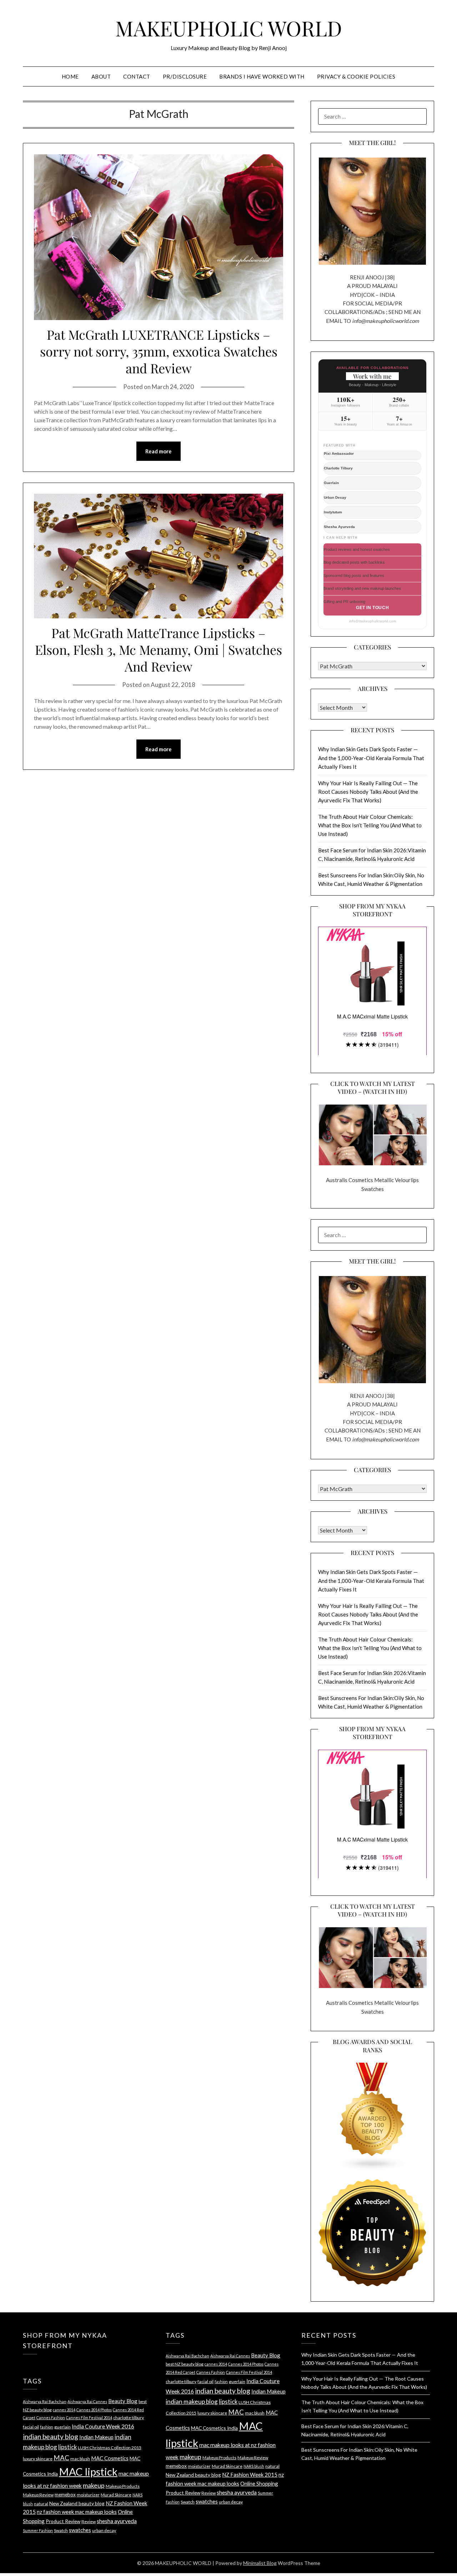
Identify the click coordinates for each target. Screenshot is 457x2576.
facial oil (31, 2427)
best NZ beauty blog (185, 2364)
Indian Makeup (96, 2437)
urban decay (104, 2530)
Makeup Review (38, 2495)
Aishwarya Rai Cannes (87, 2401)
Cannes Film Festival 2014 (89, 2418)
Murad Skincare (116, 2495)
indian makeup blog (192, 2401)
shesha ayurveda (117, 2521)
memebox (65, 2494)
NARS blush (254, 2466)
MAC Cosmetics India (214, 2428)
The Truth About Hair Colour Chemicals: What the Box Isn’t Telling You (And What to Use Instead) (370, 825)
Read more (159, 451)
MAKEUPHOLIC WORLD (229, 28)
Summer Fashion (38, 2530)
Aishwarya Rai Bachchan (45, 2401)
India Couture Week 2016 (103, 2426)
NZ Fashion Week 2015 (250, 2475)
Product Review (63, 2521)
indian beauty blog (51, 2437)
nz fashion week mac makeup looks (77, 2512)
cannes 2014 (64, 2410)
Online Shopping (259, 2483)
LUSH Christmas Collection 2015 (110, 2448)
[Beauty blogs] (372, 2110)
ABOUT (101, 76)
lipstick (67, 2447)
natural (41, 2504)
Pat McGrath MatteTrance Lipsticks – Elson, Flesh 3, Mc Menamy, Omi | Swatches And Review (159, 649)
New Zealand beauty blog (77, 2503)
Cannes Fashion (51, 2418)
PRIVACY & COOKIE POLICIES (356, 76)
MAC (61, 2458)
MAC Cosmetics (110, 2458)
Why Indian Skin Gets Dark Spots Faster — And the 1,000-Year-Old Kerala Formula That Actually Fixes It (371, 758)
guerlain (62, 2427)
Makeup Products (123, 2486)
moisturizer (88, 2495)
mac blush (80, 2459)
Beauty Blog (123, 2401)
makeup (94, 2485)
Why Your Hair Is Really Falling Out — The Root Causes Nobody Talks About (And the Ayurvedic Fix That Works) (368, 792)
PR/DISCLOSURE (185, 76)
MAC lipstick (88, 2472)
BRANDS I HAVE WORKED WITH (262, 76)
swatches (80, 2530)
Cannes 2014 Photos (94, 2410)
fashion (47, 2427)
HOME (70, 76)
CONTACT (137, 76)
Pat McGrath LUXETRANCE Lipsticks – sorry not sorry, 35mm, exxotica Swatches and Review (159, 351)
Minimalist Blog (260, 2563)
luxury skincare (38, 2459)
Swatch (61, 2530)
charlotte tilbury (129, 2418)
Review (89, 2522)
